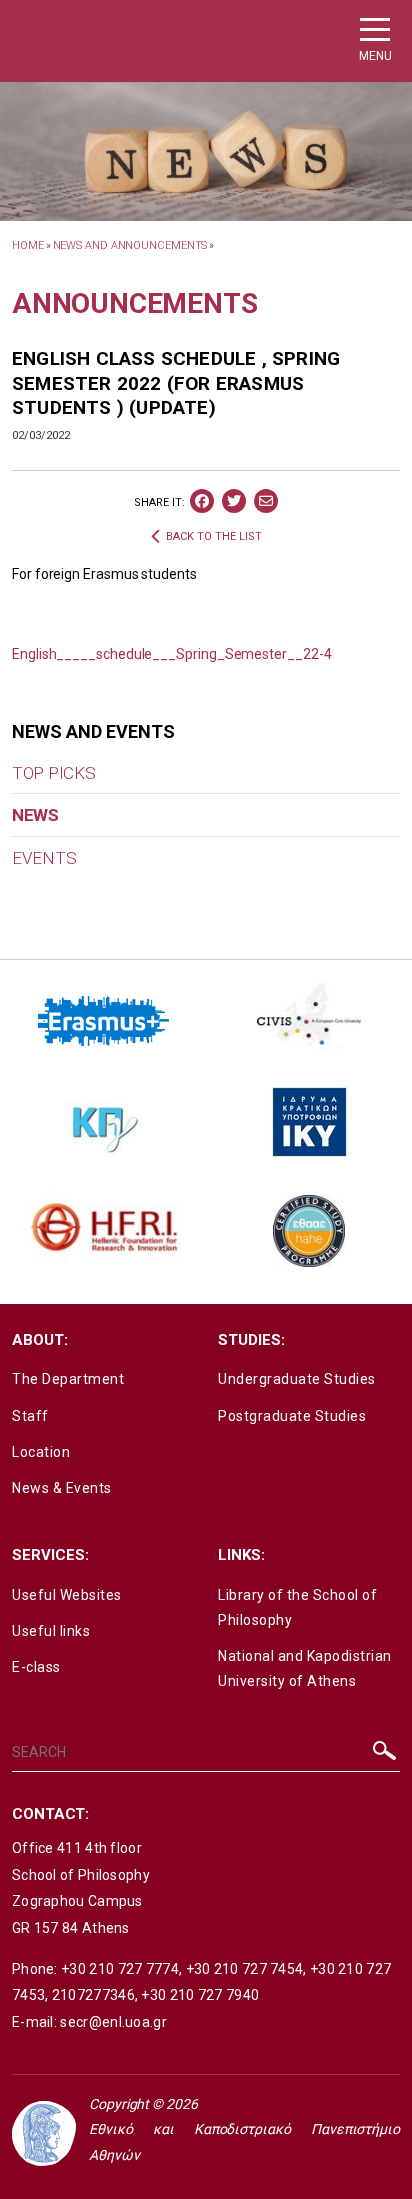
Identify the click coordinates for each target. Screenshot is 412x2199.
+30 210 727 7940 (200, 1995)
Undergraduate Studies (297, 1379)
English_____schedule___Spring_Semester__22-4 (171, 654)
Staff (30, 1416)
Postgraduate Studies (292, 1416)
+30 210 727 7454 (245, 1969)
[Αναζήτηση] (384, 1755)
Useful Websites (67, 1595)
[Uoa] (44, 2133)
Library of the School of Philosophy (297, 1607)
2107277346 (93, 1995)
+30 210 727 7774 (120, 1969)
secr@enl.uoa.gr (113, 2022)
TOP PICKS (53, 773)
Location (41, 1452)
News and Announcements (130, 245)
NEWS (35, 815)
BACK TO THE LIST (214, 536)
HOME (28, 245)
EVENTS (44, 858)
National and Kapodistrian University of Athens (305, 1668)
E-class (36, 1667)
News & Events (62, 1488)
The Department (68, 1379)
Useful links (51, 1631)
